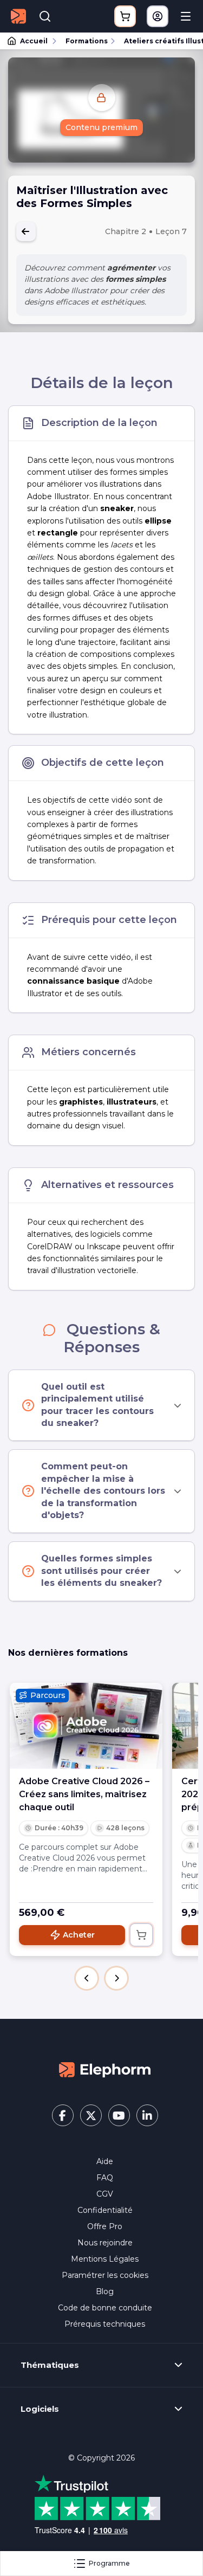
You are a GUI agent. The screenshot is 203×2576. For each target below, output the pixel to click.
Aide (105, 2161)
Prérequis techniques (105, 2324)
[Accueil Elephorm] (105, 2069)
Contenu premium (101, 127)
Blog (105, 2291)
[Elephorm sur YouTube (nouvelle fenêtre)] (119, 2115)
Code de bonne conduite (105, 2308)
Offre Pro (105, 2226)
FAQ (105, 2178)
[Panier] (125, 16)
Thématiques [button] (50, 2365)
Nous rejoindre (105, 2243)
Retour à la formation (26, 231)
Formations (87, 41)
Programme (109, 2563)
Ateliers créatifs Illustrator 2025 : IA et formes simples (159, 41)
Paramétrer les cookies (105, 2275)
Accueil (34, 41)
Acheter (79, 1935)
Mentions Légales (105, 2259)
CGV (105, 2194)
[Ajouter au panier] (141, 1935)
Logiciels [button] (40, 2409)
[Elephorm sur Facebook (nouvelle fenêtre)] (63, 2115)
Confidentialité (105, 2210)
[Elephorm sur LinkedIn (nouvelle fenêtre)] (147, 2115)
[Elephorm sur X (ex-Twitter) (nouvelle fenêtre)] (91, 2115)
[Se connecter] (158, 16)
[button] (87, 1978)
